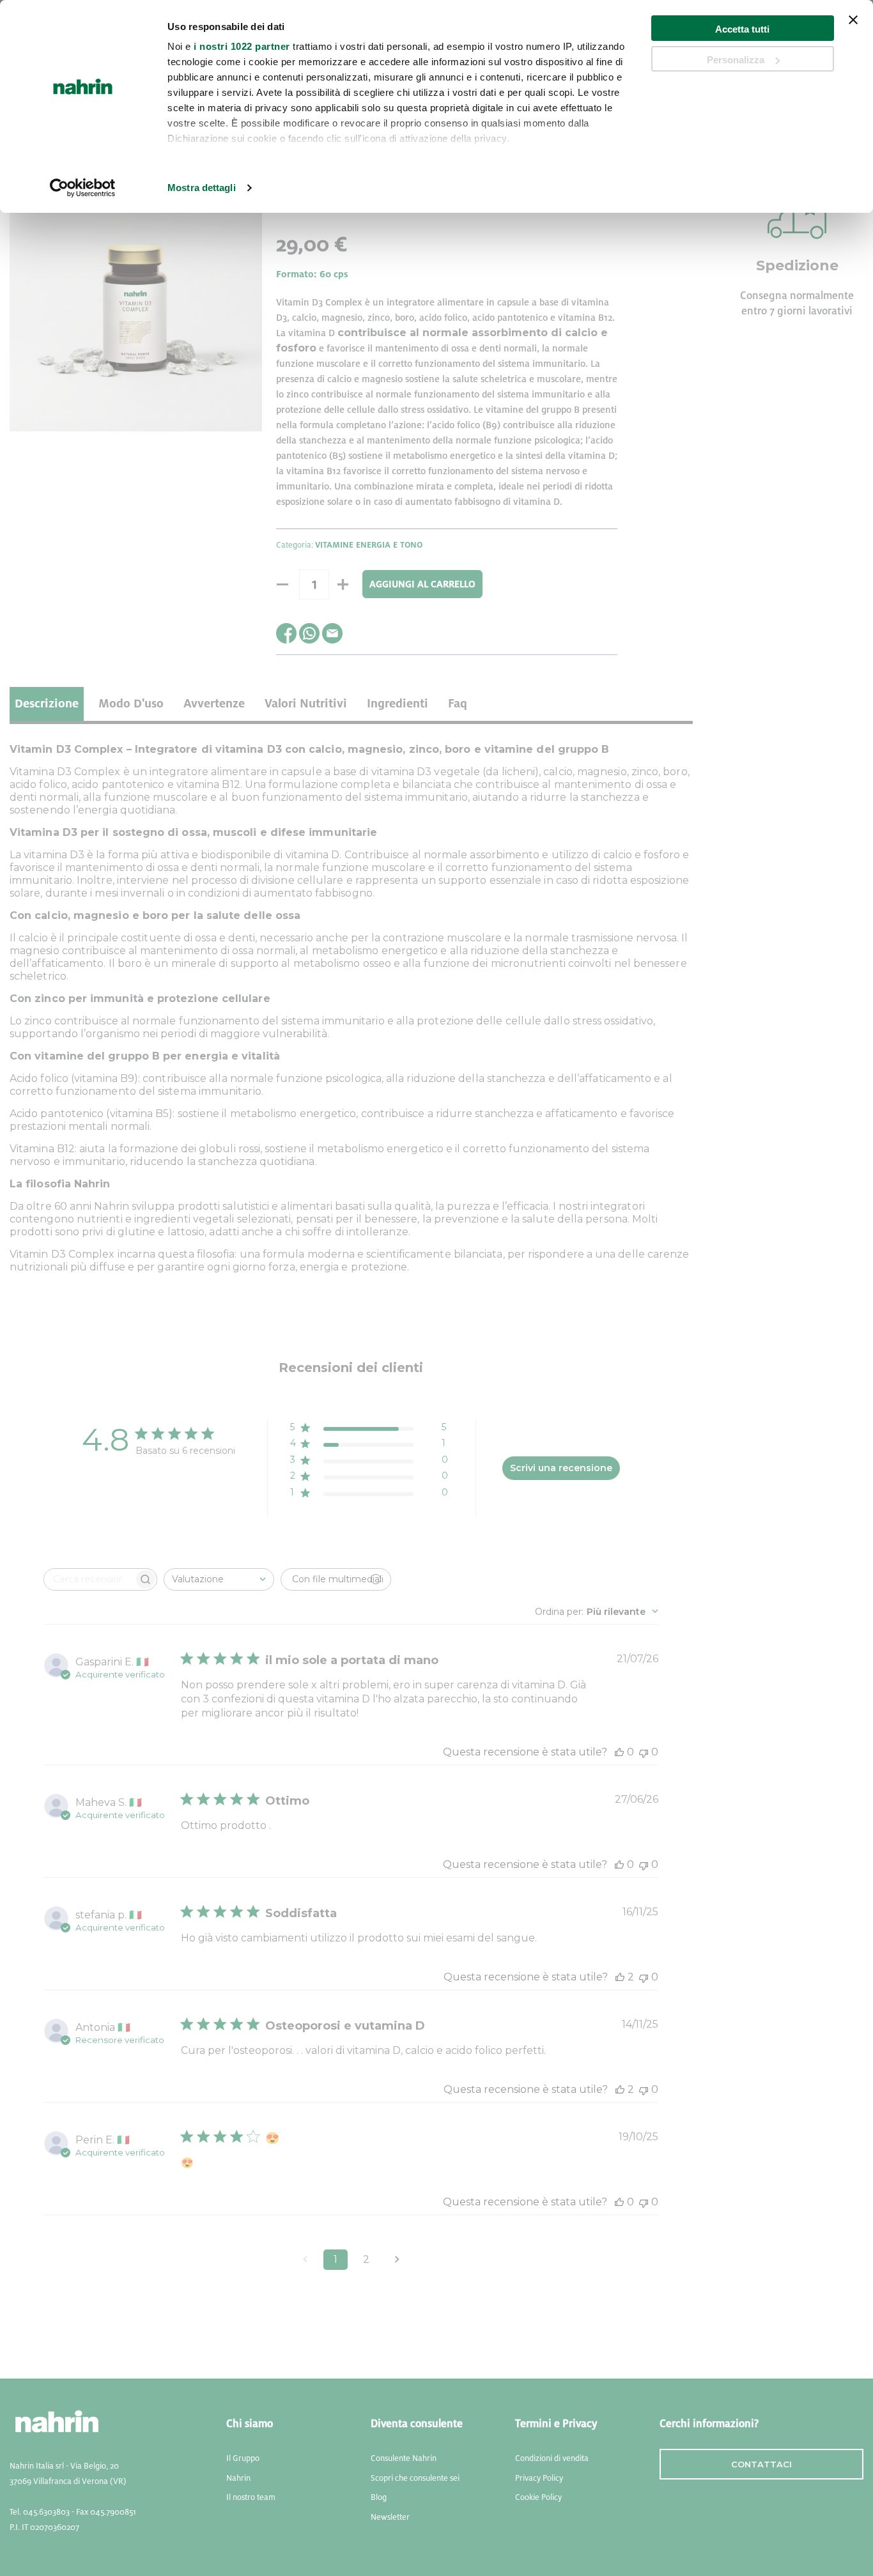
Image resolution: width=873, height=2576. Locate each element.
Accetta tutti (742, 29)
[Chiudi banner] (853, 28)
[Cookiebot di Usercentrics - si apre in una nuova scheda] (83, 188)
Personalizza (736, 60)
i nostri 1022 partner (242, 46)
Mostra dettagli (202, 188)
